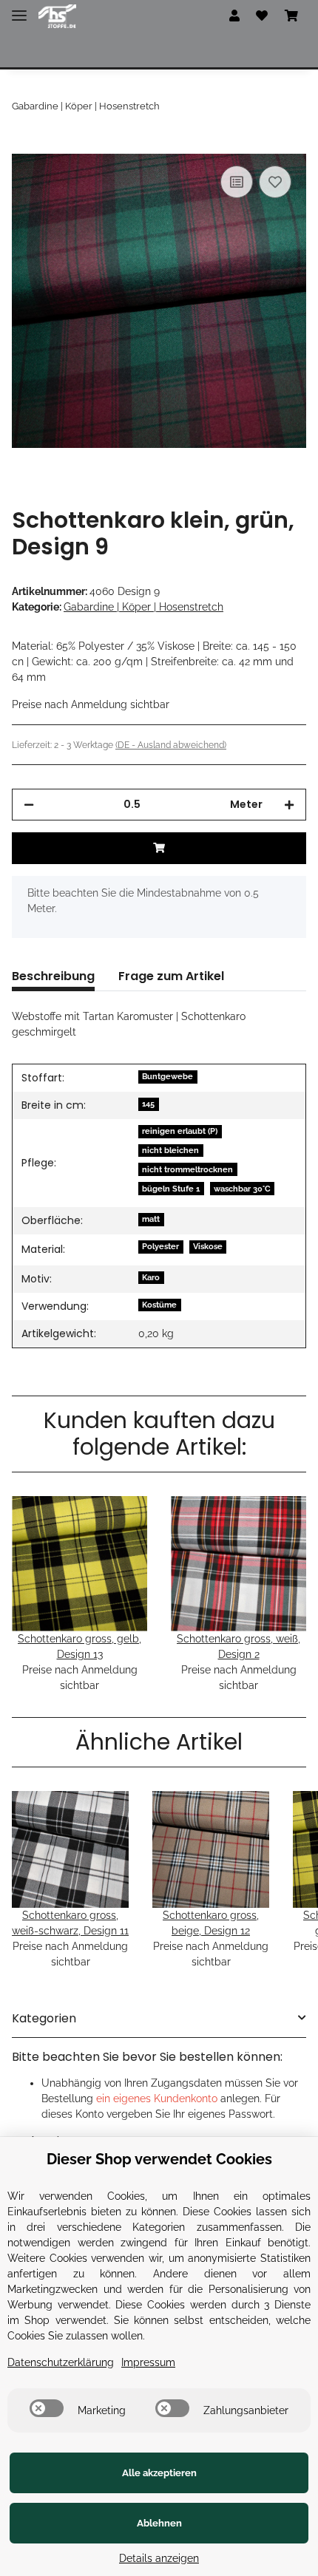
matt (151, 1219)
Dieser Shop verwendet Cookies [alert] (159, 2159)
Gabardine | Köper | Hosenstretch (143, 607)
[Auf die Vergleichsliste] (237, 182)
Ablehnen (159, 2523)
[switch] (47, 2408)
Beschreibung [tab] (53, 976)
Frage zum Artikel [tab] (171, 976)
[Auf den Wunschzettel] (275, 182)
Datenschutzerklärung (61, 2362)
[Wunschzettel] (262, 16)
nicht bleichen (170, 1150)
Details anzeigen (159, 2558)
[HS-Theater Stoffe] (57, 17)
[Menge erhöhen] (289, 805)
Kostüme (159, 1305)
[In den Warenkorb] (24, 146)
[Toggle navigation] (19, 9)
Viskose (208, 1246)
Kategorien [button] (44, 2018)
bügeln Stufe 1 (171, 1189)
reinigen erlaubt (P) (180, 1131)
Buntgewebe (168, 1076)
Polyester (160, 1246)
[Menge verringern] (29, 805)
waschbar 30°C (242, 1189)
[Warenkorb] (291, 16)
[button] (234, 16)
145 (148, 1104)
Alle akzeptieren (159, 2473)
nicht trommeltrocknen (187, 1169)
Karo (151, 1277)
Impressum (148, 2362)
